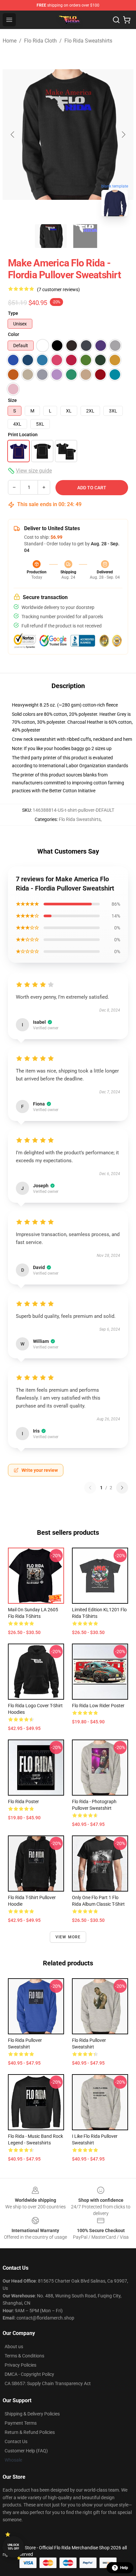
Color (14, 334)
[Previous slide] (13, 135)
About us (14, 2347)
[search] (116, 20)
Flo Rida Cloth (40, 41)
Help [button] (124, 2568)
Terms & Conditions (24, 2356)
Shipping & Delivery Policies (32, 2414)
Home (10, 41)
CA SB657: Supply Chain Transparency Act (48, 2383)
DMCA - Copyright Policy (29, 2374)
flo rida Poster (23, 1802)
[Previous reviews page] (90, 1488)
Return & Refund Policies (30, 2432)
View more (68, 1937)
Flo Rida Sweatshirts (88, 41)
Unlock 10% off (13, 2547)
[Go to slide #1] (51, 236)
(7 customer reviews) (58, 289)
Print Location (23, 435)
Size (12, 400)
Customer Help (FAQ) (26, 2451)
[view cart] (127, 20)
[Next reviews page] (122, 1488)
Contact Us (16, 2441)
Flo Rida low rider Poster (98, 1706)
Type (13, 313)
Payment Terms (21, 2423)
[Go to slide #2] (85, 236)
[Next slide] (123, 135)
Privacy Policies (20, 2365)
